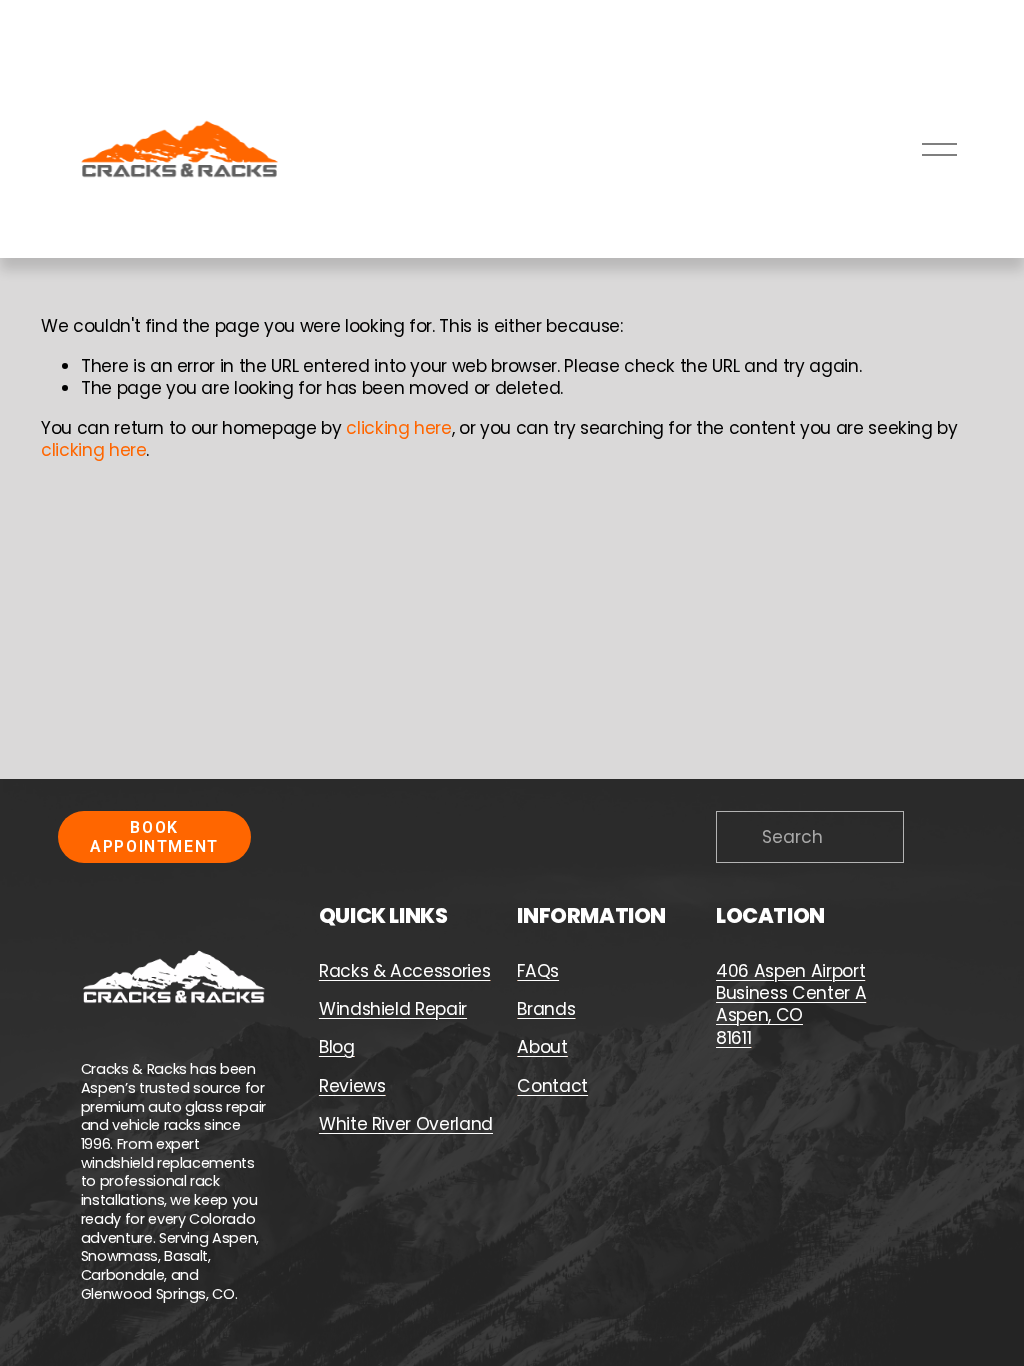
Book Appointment (154, 837)
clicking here (399, 428)
